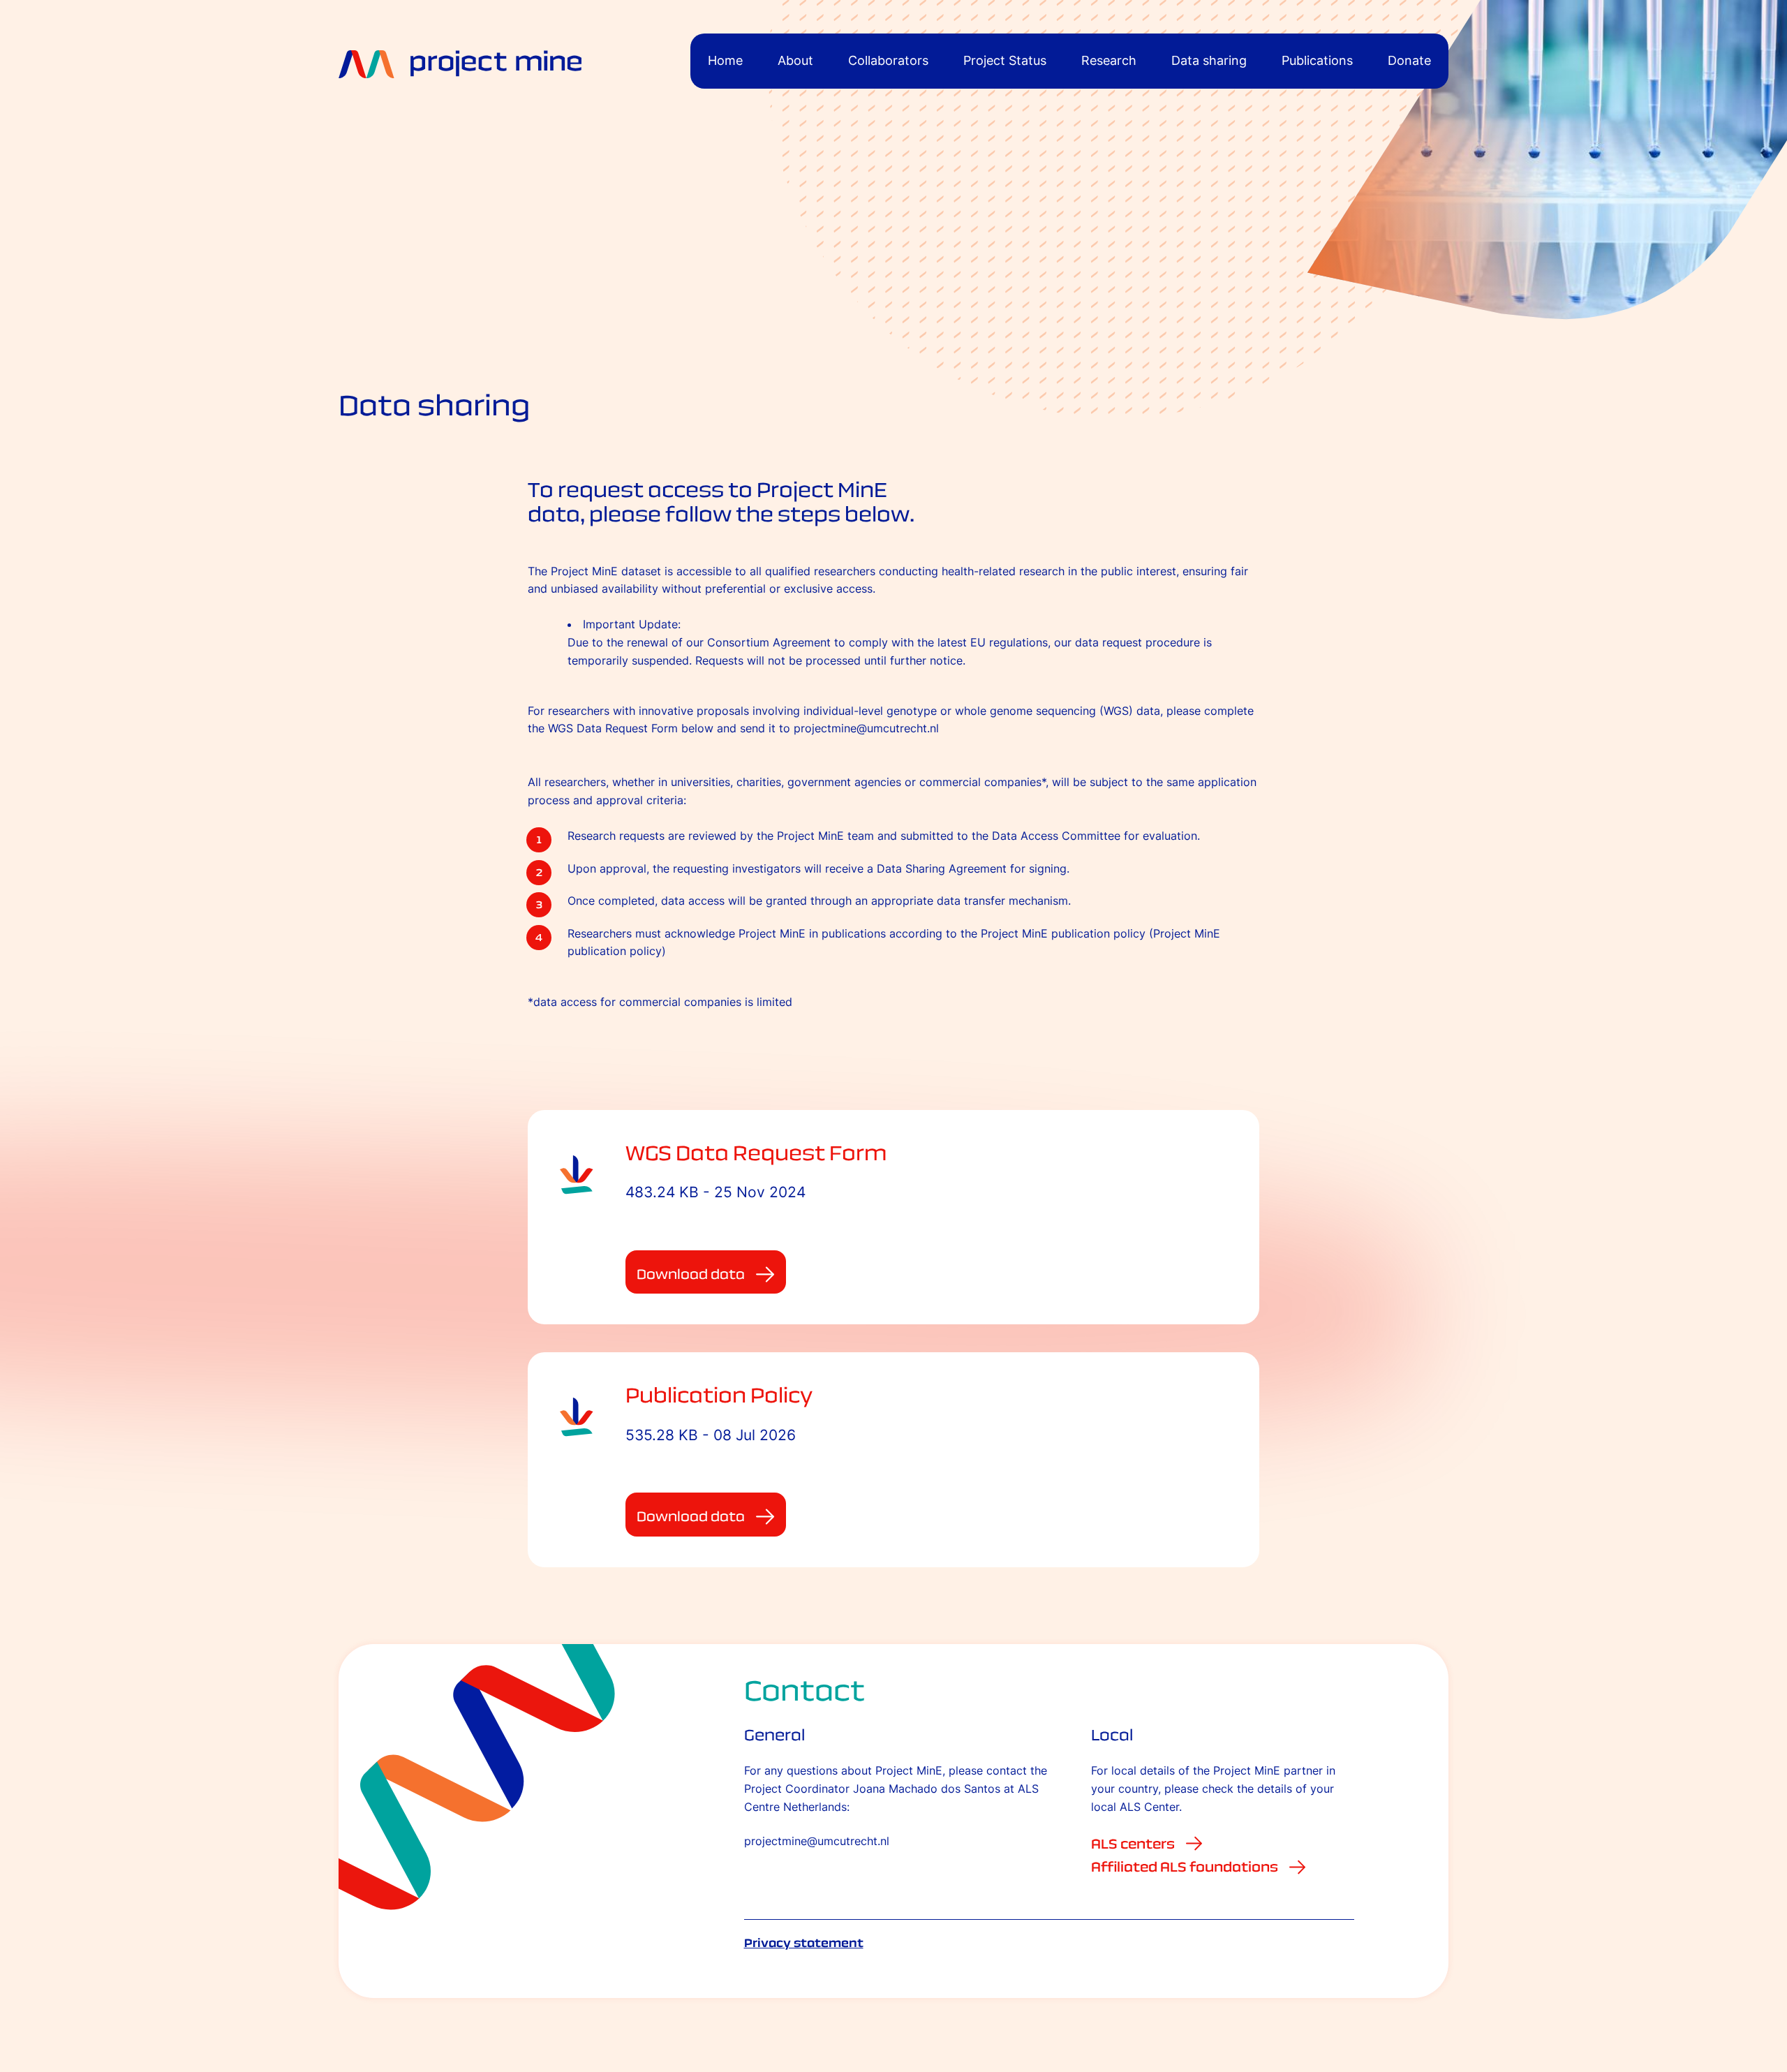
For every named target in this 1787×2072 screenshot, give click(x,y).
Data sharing (1209, 60)
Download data (691, 1274)
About (795, 60)
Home (725, 60)
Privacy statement (804, 1943)
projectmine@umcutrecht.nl (817, 1841)
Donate (1409, 60)
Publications (1317, 60)
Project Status (1005, 60)
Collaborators (888, 60)
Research (1109, 60)
